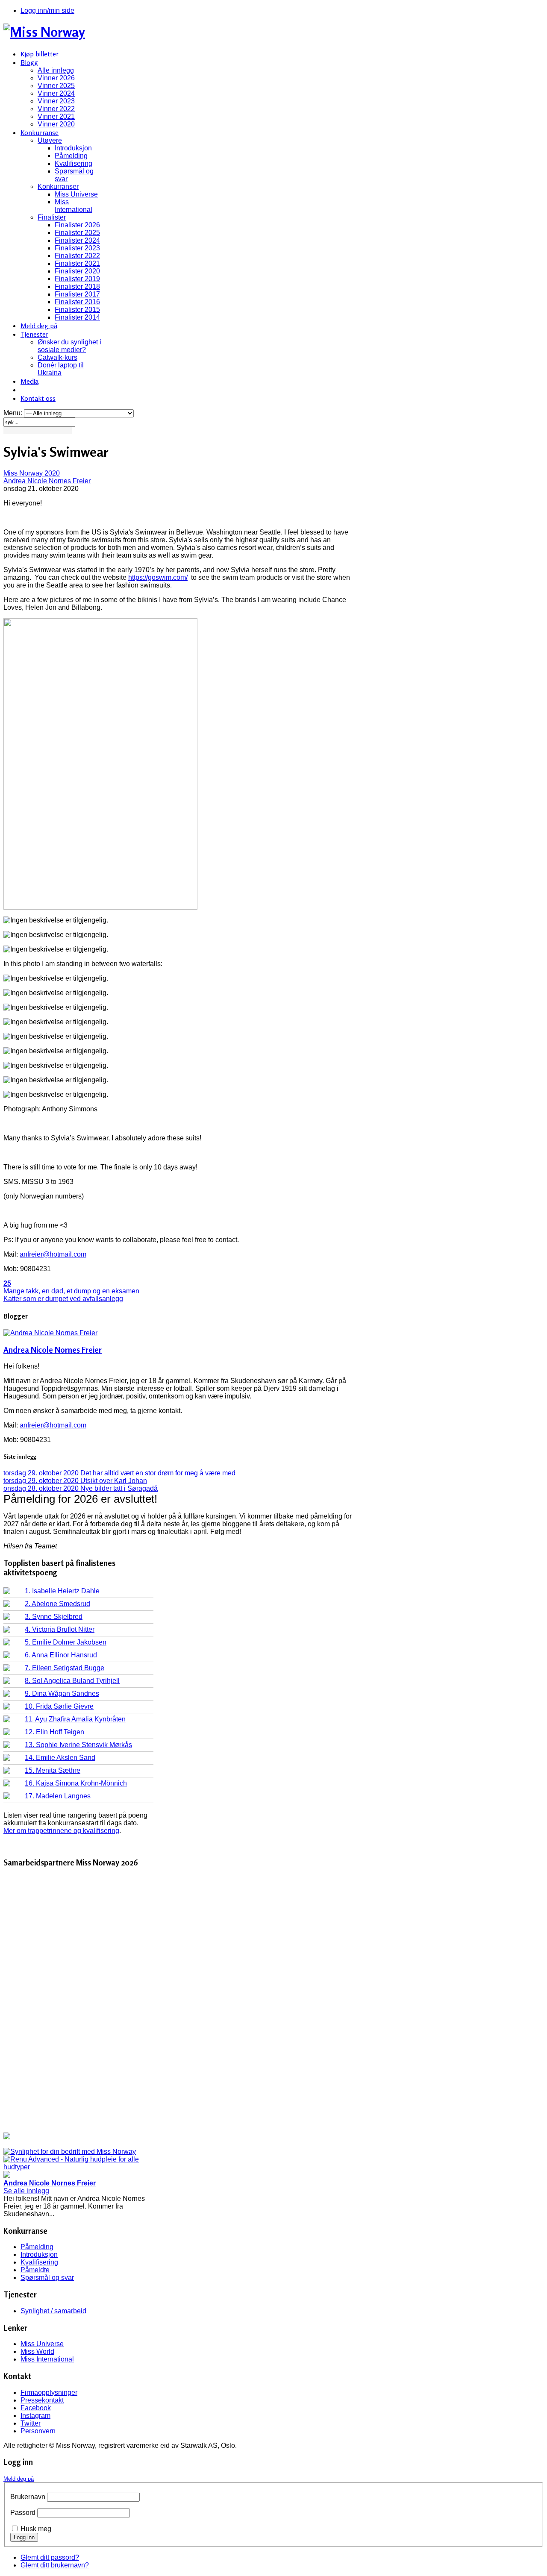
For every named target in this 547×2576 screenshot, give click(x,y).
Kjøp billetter (40, 54)
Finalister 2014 (77, 317)
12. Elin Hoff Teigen (54, 1732)
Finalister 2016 (77, 302)
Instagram (35, 2416)
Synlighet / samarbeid (53, 2311)
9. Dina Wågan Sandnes (62, 1693)
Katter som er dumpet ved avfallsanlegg (63, 1299)
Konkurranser (58, 187)
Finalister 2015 (77, 310)
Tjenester (34, 334)
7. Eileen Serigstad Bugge (65, 1668)
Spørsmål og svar (47, 2278)
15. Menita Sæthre (53, 1770)
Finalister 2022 (77, 256)
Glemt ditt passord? (50, 2557)
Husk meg (36, 2529)
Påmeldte (35, 2270)
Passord (23, 2513)
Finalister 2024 (77, 240)
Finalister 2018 (77, 286)
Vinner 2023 (56, 101)
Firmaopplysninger (49, 2392)
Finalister (52, 217)
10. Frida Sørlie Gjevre (59, 1706)
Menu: (14, 413)
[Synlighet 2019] (70, 2152)
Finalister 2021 (77, 263)
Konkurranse (40, 132)
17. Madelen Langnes (58, 1796)
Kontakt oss (38, 398)
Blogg (29, 62)
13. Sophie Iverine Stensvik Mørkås (78, 1745)
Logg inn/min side (47, 10)
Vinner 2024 (56, 93)
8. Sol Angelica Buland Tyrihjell (72, 1681)
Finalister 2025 (77, 233)
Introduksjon (73, 148)
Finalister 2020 (77, 271)
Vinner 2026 (56, 78)
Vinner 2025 (56, 86)
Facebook (36, 2408)
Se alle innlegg (26, 2191)
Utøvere (50, 140)
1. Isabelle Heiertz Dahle (62, 1591)
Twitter (31, 2423)
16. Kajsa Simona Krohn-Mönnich (76, 1783)
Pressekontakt (42, 2400)
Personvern (38, 2431)
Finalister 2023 (77, 248)
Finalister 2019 (77, 279)
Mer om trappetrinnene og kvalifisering (61, 1831)
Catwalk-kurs (57, 357)
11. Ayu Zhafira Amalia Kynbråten (75, 1719)
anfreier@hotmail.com (53, 1254)
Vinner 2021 (56, 116)
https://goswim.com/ (158, 577)
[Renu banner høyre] (78, 2167)
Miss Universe (76, 194)
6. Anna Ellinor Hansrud (61, 1655)
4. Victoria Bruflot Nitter (60, 1629)
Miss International (74, 206)
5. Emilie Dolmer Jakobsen (66, 1642)
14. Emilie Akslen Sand (60, 1758)
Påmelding (71, 156)
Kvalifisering (74, 163)
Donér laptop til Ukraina (61, 369)
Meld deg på (39, 326)
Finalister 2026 (77, 225)
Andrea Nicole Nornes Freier (47, 481)
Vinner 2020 (56, 124)
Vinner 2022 (56, 109)
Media (29, 381)
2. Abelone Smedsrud (57, 1604)
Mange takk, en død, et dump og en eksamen (71, 1291)
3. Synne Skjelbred (54, 1617)
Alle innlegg (56, 70)
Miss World (37, 2351)
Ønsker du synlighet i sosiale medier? (69, 346)
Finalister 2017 (77, 294)
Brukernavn (28, 2497)
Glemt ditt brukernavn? (55, 2565)
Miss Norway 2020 (32, 473)
